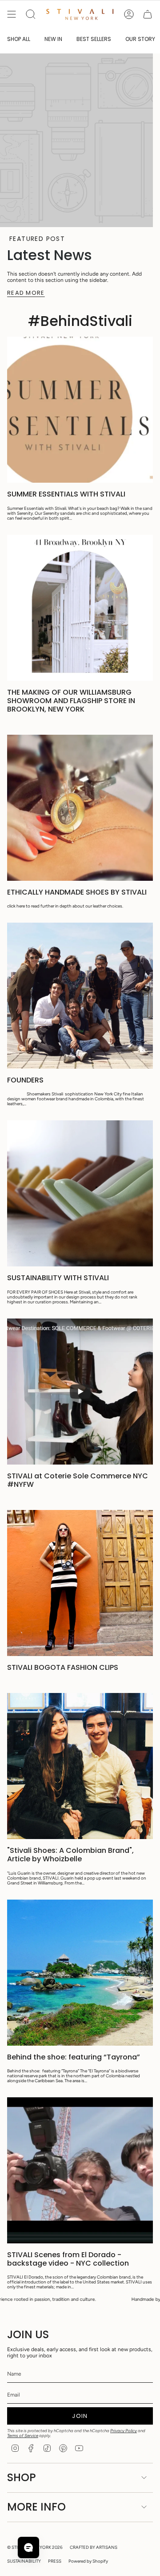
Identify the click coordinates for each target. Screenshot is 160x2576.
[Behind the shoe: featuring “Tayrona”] (80, 1973)
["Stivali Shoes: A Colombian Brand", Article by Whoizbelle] (80, 1766)
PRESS (55, 2561)
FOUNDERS (25, 1080)
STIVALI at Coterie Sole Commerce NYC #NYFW (78, 1480)
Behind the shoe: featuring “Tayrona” (74, 2057)
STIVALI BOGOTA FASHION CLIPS (63, 1667)
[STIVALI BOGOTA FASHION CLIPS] (80, 1583)
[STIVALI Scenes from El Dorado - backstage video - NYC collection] (80, 2170)
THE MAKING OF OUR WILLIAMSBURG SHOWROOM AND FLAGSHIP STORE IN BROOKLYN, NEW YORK (71, 701)
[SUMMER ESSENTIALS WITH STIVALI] (80, 410)
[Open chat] (28, 2548)
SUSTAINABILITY (24, 2561)
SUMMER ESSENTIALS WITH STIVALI (66, 494)
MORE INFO (36, 2507)
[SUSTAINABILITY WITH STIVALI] (80, 1193)
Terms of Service (23, 2436)
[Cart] (148, 14)
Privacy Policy (124, 2431)
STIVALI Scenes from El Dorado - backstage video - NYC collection (68, 2259)
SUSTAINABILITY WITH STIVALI (58, 1278)
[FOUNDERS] (80, 996)
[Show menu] (12, 14)
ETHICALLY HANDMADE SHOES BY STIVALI (77, 892)
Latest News (50, 255)
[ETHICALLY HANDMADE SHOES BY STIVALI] (80, 808)
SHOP (22, 2477)
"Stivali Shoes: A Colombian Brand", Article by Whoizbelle (70, 1855)
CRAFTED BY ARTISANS (94, 2547)
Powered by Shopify (88, 2561)
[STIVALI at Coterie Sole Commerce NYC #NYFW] (80, 1392)
